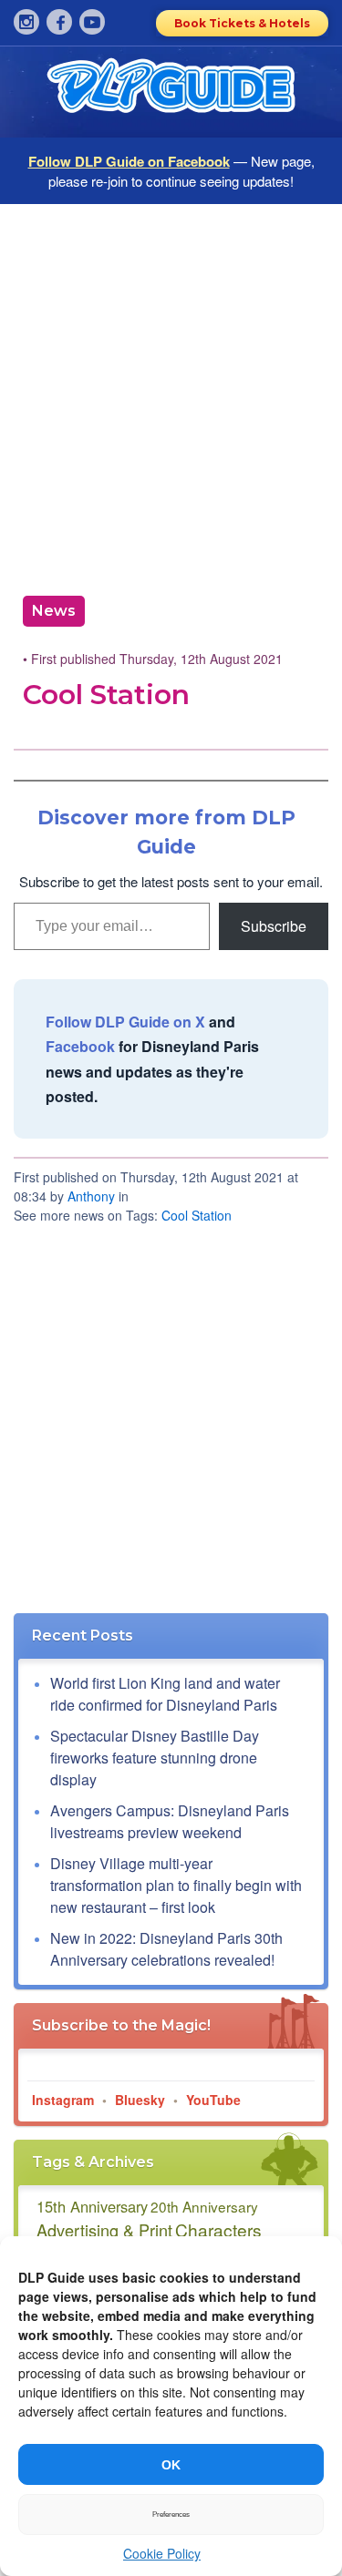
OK (171, 2465)
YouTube (213, 2100)
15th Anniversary (92, 2206)
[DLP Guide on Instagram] (26, 22)
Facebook (80, 1046)
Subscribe (274, 926)
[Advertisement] (171, 393)
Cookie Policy (162, 2553)
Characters (218, 2229)
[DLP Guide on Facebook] (59, 22)
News (54, 611)
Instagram (63, 2100)
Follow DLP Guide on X (125, 1022)
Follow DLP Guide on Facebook (129, 161)
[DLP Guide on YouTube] (92, 22)
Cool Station (197, 1215)
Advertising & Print (104, 2230)
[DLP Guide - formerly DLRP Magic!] (171, 92)
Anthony (91, 1196)
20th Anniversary (204, 2206)
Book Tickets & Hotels (242, 23)
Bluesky (140, 2100)
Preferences (171, 2515)
